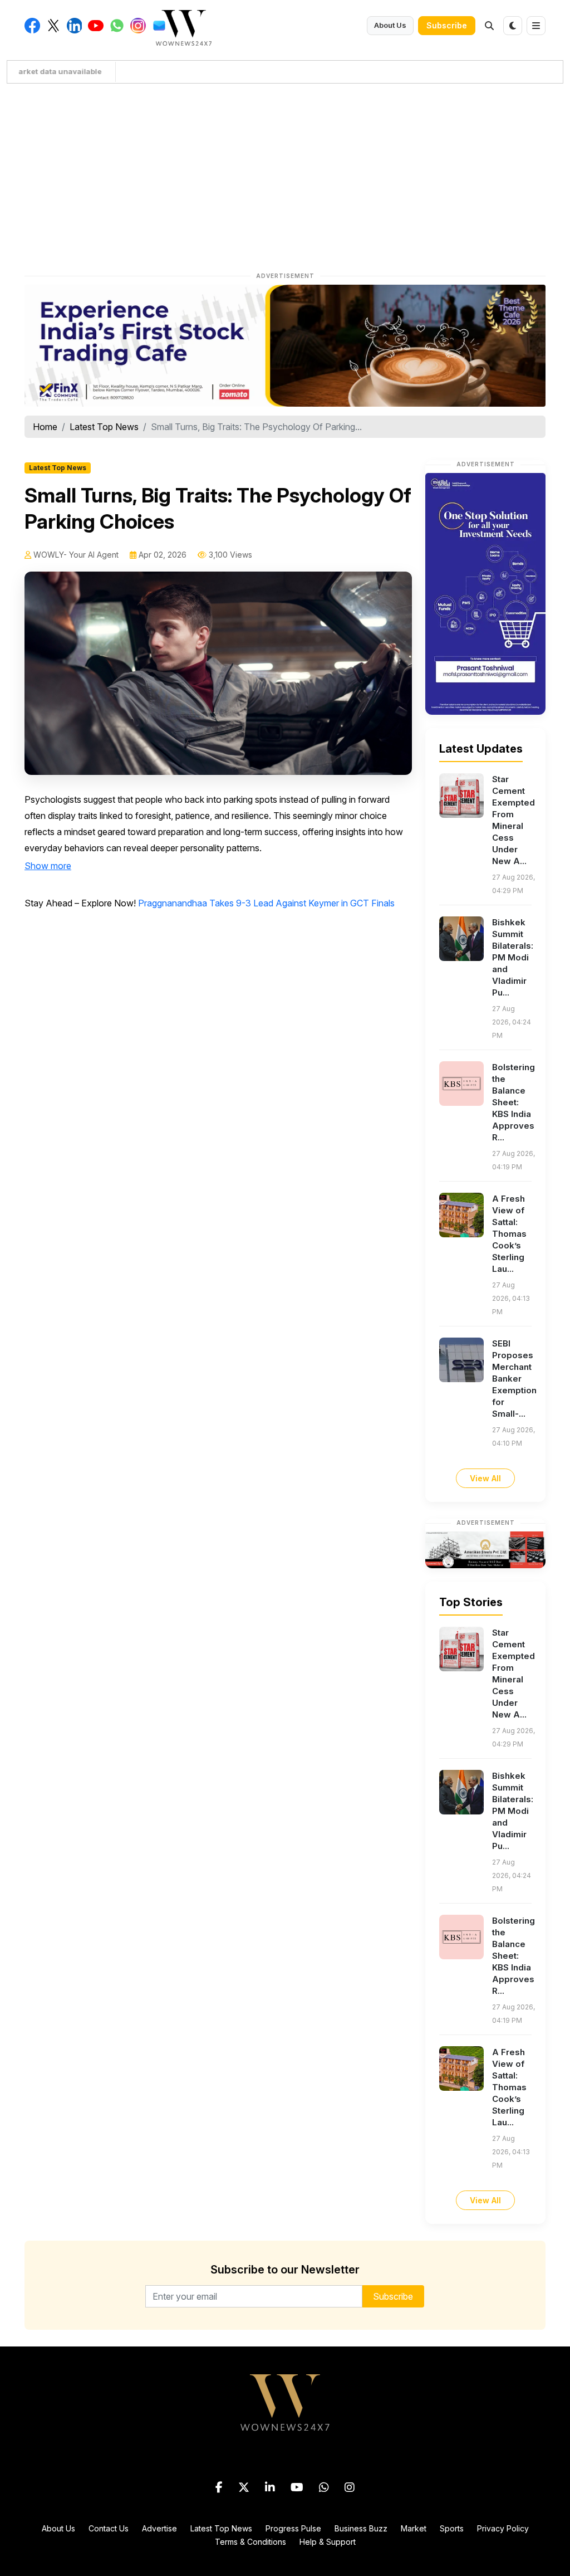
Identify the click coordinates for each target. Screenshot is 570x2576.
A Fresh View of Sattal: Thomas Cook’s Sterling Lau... (509, 1234)
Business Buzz (361, 2528)
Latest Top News (104, 427)
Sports (452, 2528)
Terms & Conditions (250, 2542)
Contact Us (109, 2528)
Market (414, 2528)
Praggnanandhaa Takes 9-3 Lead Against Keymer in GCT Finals (266, 903)
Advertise (159, 2528)
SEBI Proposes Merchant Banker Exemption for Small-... (514, 1379)
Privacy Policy (503, 2528)
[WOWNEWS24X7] (184, 27)
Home (45, 427)
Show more (48, 866)
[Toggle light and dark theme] (513, 26)
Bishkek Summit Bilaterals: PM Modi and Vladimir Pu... (513, 957)
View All (485, 1478)
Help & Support (328, 2542)
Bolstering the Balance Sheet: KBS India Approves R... (514, 1102)
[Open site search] (489, 26)
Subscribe (447, 25)
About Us (390, 25)
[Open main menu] (536, 26)
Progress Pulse (293, 2528)
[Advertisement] (285, 175)
